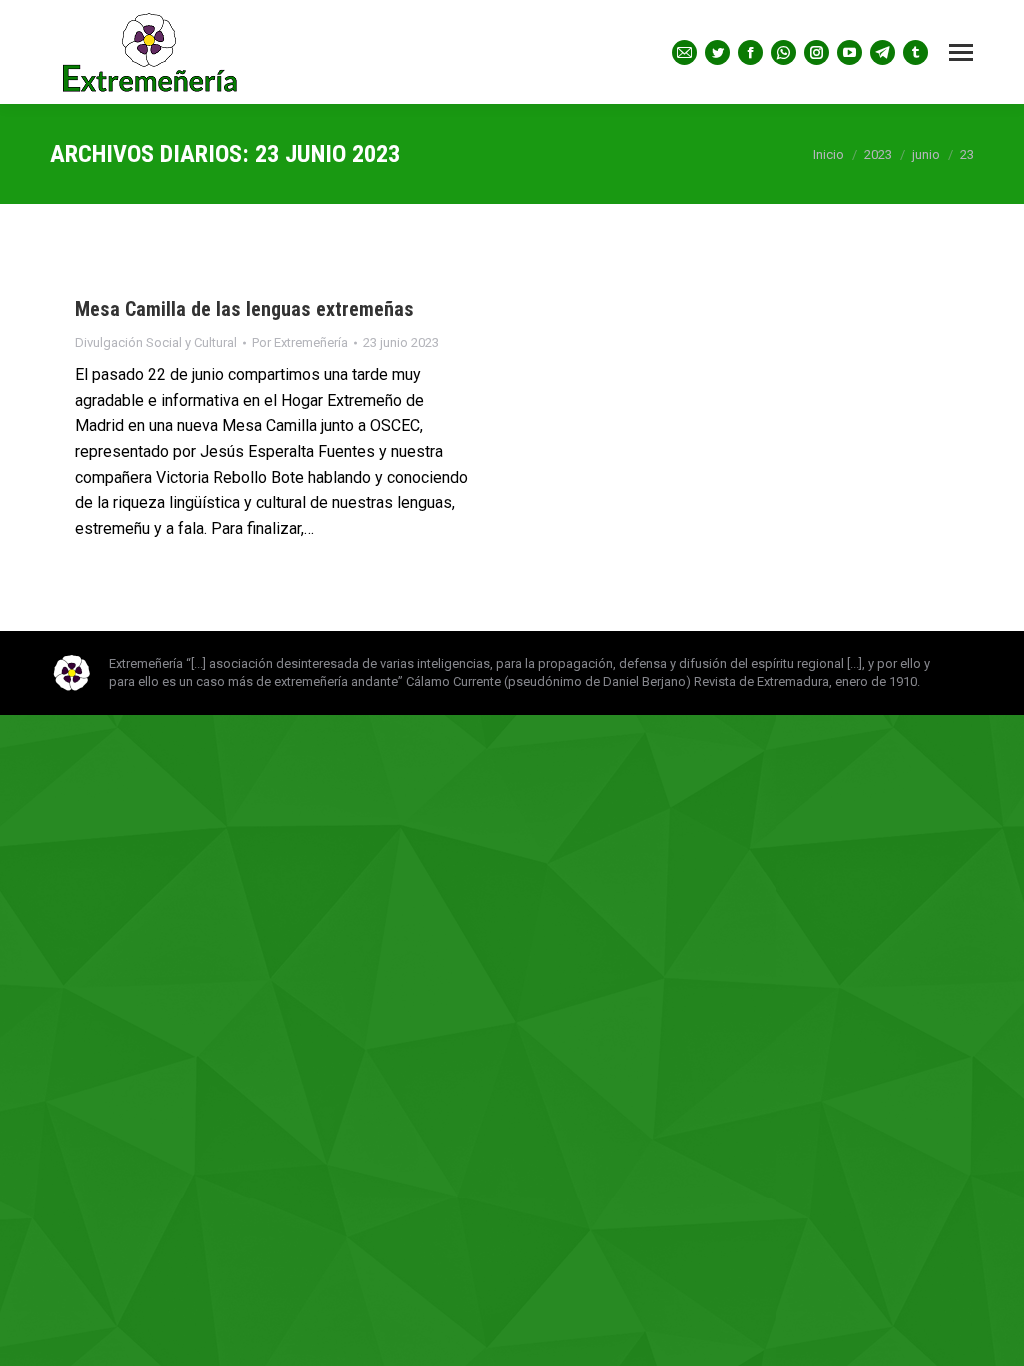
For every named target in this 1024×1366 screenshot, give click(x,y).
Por (300, 342)
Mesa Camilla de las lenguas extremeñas (244, 309)
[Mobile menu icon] (961, 52)
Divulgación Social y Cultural (156, 342)
